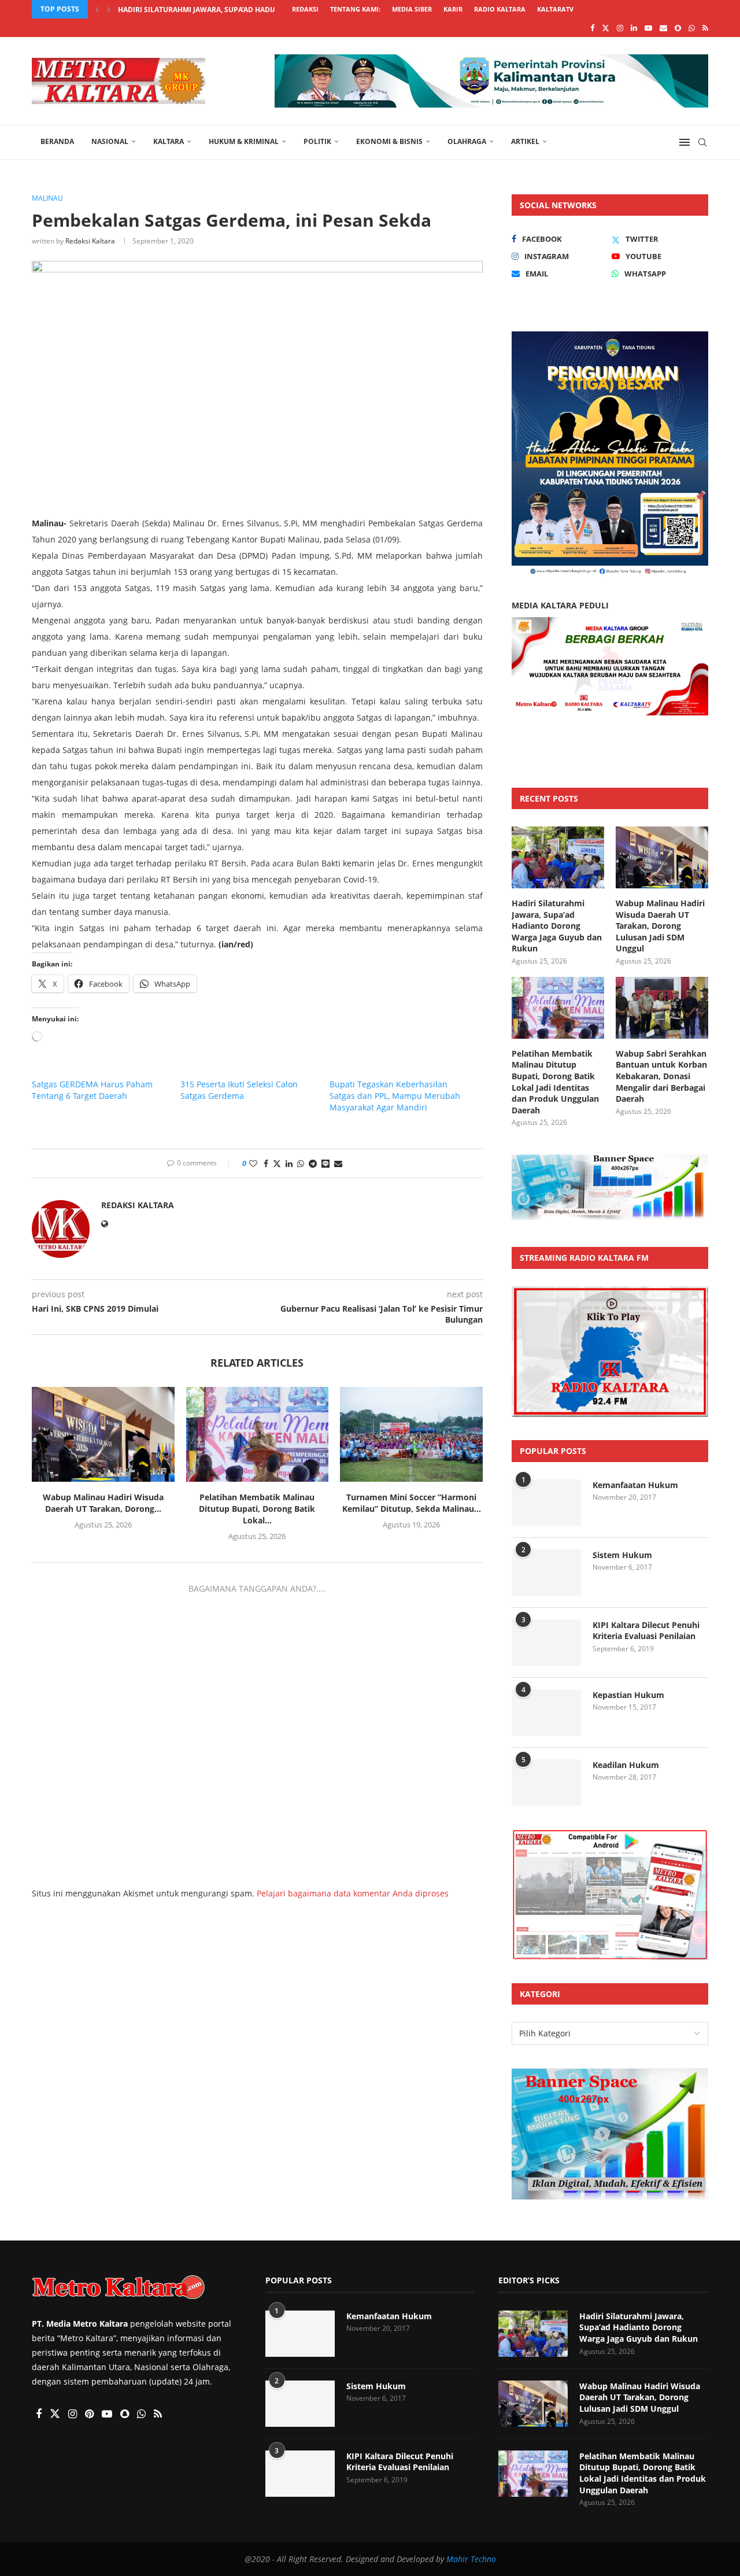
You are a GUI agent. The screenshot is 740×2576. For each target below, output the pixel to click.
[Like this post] (253, 1163)
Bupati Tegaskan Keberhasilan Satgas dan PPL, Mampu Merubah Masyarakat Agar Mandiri (395, 1096)
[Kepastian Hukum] (546, 1713)
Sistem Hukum (622, 1555)
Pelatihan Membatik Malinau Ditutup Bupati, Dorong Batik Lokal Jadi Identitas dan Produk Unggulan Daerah (555, 1082)
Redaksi (305, 9)
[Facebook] (592, 28)
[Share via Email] (338, 1163)
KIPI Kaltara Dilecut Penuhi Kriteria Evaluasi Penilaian (646, 1631)
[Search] (702, 142)
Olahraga (467, 141)
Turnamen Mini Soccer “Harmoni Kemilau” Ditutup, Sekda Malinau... (412, 1503)
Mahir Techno (471, 2559)
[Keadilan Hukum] (546, 1782)
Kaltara (169, 141)
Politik (317, 141)
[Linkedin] (634, 28)
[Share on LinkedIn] (289, 1163)
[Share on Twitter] (277, 1163)
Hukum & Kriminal (244, 141)
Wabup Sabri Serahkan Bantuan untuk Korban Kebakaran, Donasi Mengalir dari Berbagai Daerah (661, 1076)
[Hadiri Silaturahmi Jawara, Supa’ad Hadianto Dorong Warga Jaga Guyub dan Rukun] (558, 857)
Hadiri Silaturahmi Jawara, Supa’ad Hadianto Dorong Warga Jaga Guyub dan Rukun (557, 926)
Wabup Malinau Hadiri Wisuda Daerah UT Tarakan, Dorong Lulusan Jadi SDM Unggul (660, 926)
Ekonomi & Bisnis (389, 141)
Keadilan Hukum (626, 1765)
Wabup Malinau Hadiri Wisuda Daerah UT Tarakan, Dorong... (103, 1503)
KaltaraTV (555, 9)
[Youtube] (648, 28)
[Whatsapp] (692, 28)
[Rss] (705, 28)
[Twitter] (606, 28)
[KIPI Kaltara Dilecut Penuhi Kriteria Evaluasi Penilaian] (546, 1643)
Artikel (525, 141)
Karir (453, 9)
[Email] (663, 28)
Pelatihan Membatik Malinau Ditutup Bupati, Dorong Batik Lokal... (257, 1509)
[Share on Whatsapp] (301, 1163)
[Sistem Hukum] (546, 1573)
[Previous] (97, 9)
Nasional (110, 141)
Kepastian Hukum (628, 1695)
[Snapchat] (678, 28)
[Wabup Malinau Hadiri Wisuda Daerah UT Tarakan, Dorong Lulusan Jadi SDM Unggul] (103, 1434)
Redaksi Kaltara (90, 241)
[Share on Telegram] (313, 1163)
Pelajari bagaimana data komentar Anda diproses (353, 1893)
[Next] (109, 9)
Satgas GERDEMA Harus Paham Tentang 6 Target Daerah (92, 1090)
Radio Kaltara (500, 9)
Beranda (57, 141)
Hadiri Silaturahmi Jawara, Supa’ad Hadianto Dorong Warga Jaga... (248, 10)
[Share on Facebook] (266, 1163)
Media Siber (412, 9)
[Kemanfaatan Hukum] (546, 1503)
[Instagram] (620, 28)
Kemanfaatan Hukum (635, 1485)
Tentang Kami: (355, 9)
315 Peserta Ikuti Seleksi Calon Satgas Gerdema (239, 1090)
